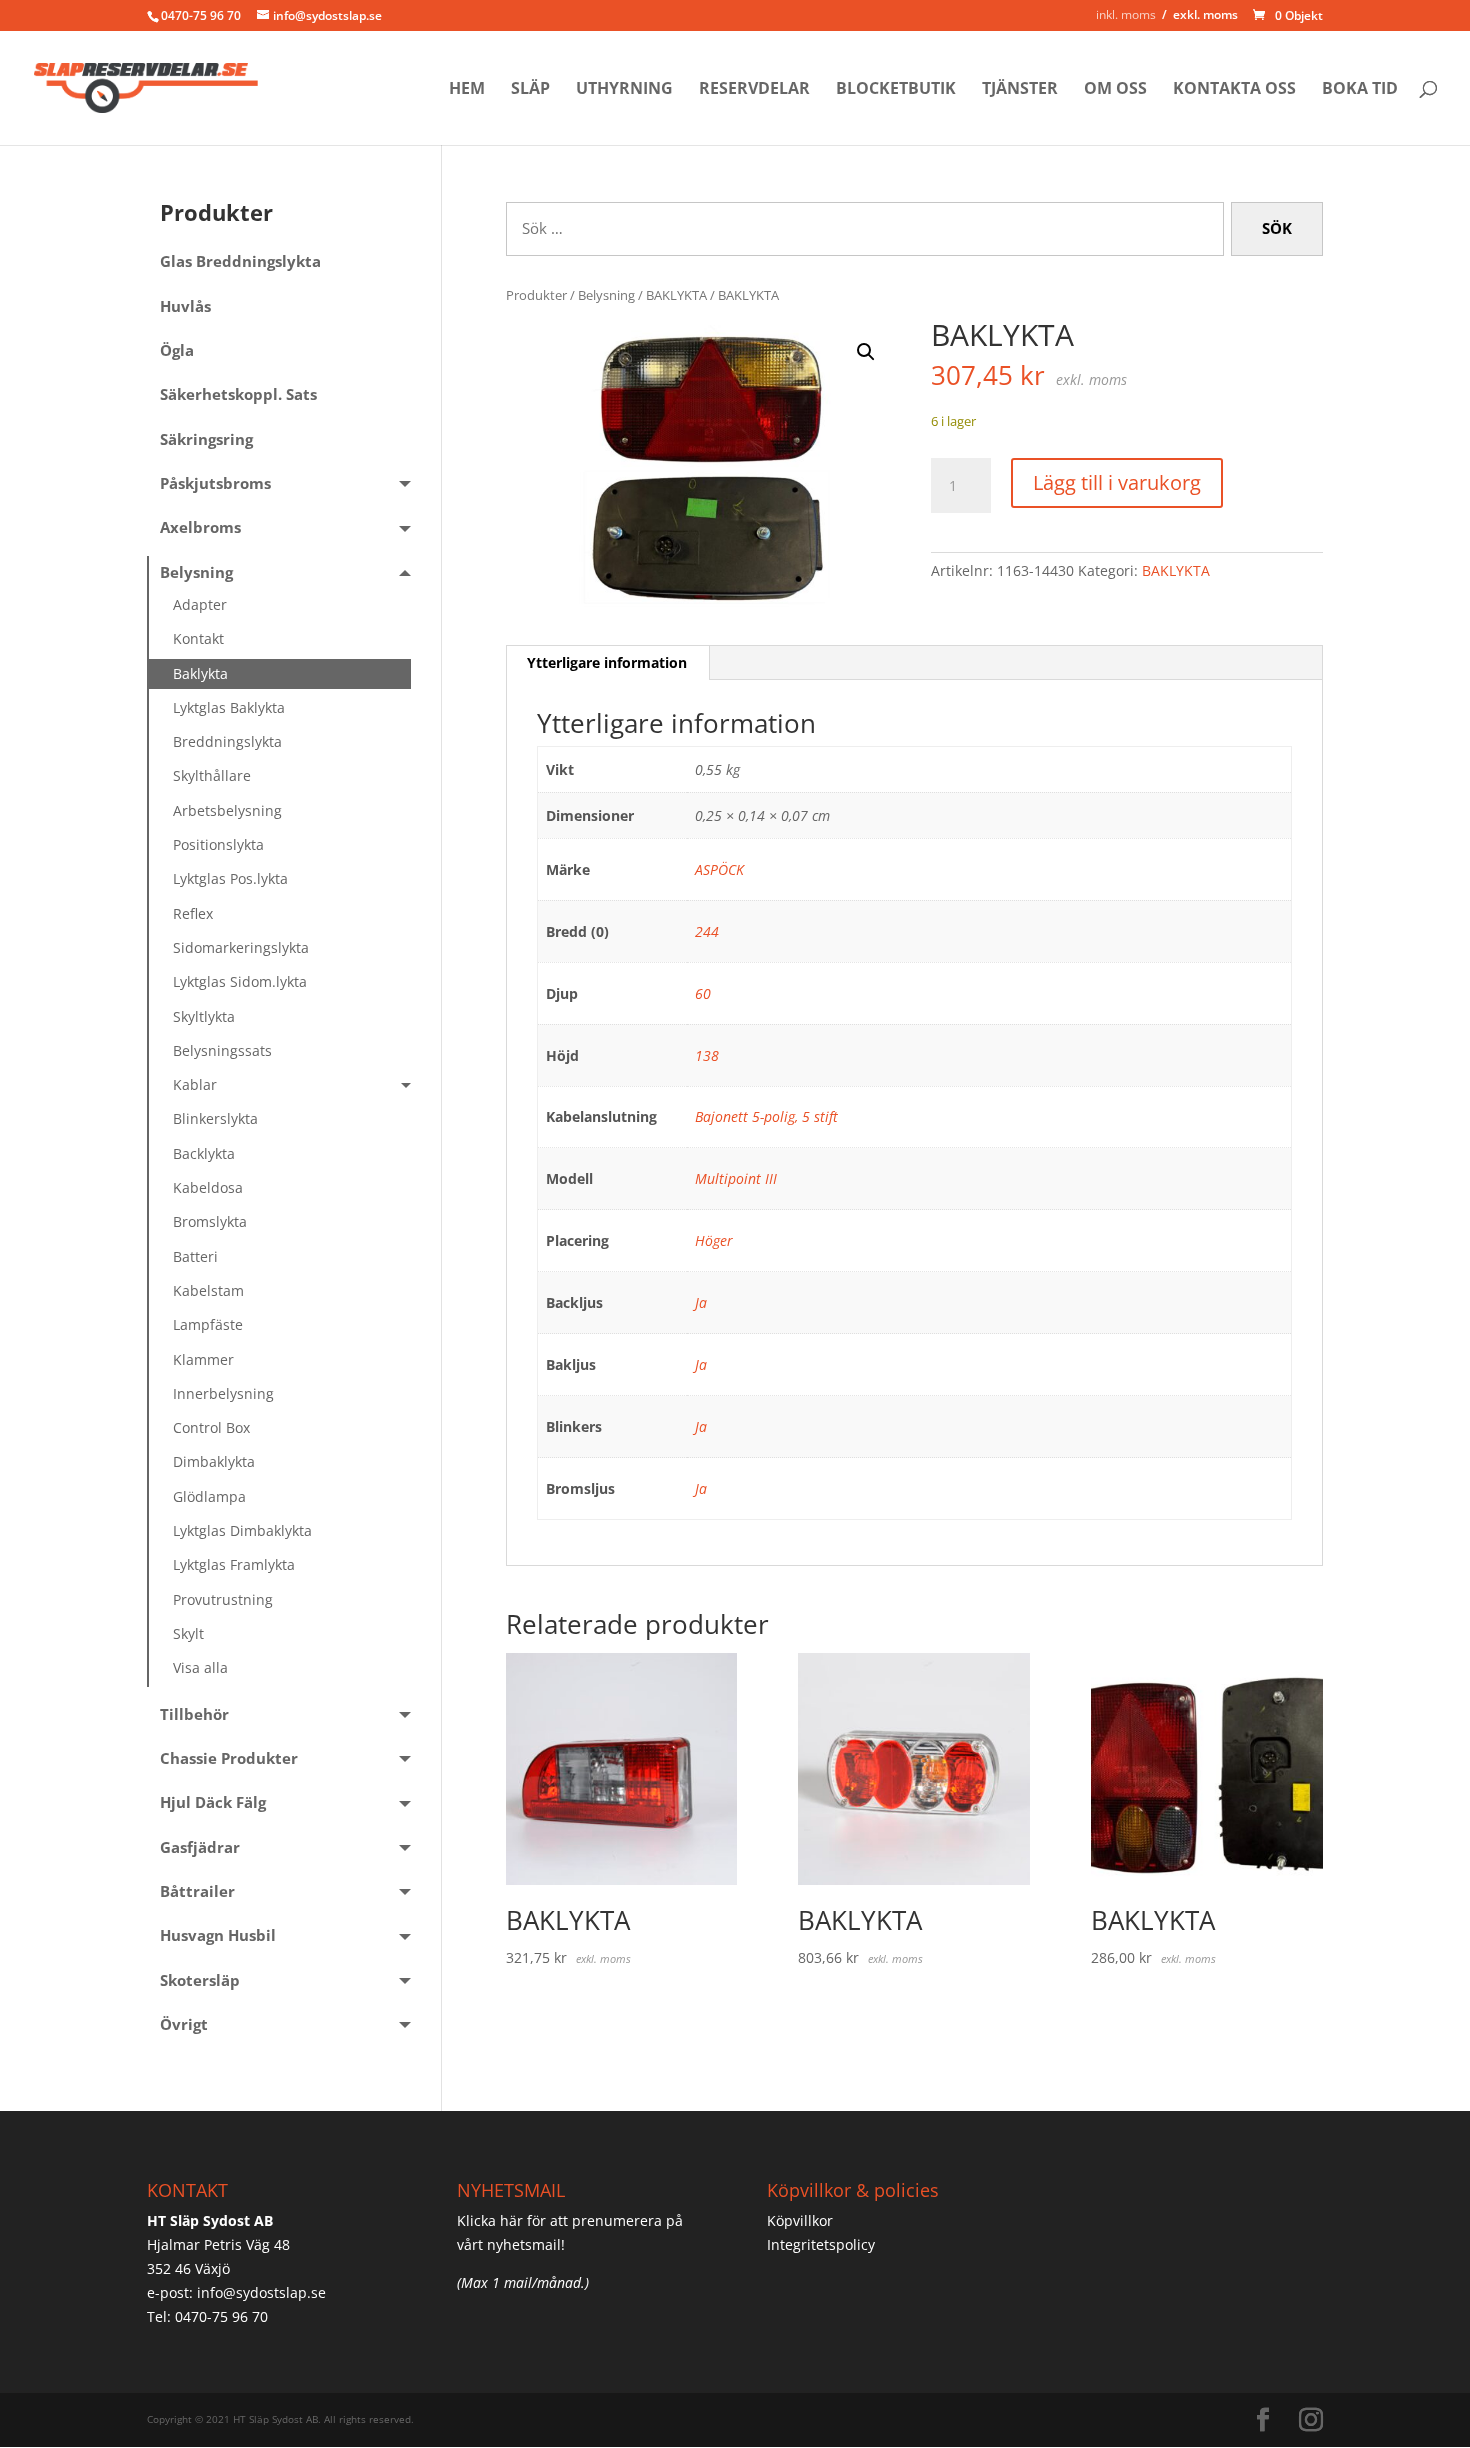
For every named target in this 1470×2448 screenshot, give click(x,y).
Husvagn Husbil (218, 1935)
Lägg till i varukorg (1117, 482)
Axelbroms (200, 527)
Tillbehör (194, 1714)
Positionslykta (218, 844)
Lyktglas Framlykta (234, 1564)
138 (707, 1055)
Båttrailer (197, 1891)
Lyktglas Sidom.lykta (240, 981)
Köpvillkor (800, 2220)
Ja (701, 1302)
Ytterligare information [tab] (607, 662)
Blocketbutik (896, 90)
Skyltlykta (204, 1016)
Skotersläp (200, 1980)
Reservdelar (754, 90)
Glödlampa (209, 1496)
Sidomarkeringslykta (241, 947)
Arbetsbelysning (227, 810)
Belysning (606, 295)
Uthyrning (624, 90)
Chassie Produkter (229, 1758)
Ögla (177, 350)
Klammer (203, 1359)
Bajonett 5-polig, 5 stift (766, 1116)
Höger (714, 1240)
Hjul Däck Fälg (213, 1802)
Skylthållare (212, 775)
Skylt (188, 1633)
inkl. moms (1126, 14)
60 (703, 993)
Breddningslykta (227, 741)
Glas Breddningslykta (240, 261)
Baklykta (200, 673)
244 (707, 931)
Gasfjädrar (200, 1847)
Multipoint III (736, 1178)
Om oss (1115, 90)
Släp (530, 90)
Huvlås (185, 306)
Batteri (195, 1256)
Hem (467, 90)
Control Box (211, 1427)
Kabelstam (208, 1290)
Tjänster (1020, 90)
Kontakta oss (1234, 90)
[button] (866, 352)
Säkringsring (206, 439)
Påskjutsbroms (215, 483)
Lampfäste (208, 1324)
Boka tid (1360, 90)
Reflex (193, 913)
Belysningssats (222, 1050)
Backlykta (204, 1153)
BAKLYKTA (676, 295)
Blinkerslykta (215, 1118)
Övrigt (184, 2024)
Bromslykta (210, 1221)
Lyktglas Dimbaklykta (242, 1530)
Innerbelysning (223, 1393)
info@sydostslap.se (261, 2292)
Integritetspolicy (821, 2244)
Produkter (536, 295)
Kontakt (198, 638)
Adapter (200, 604)
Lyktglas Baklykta (229, 707)
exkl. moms (1205, 14)
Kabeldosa (208, 1187)
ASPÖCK (719, 869)
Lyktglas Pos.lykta (230, 878)
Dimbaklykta (214, 1461)
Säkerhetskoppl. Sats (238, 394)
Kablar (195, 1084)
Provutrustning (223, 1599)
